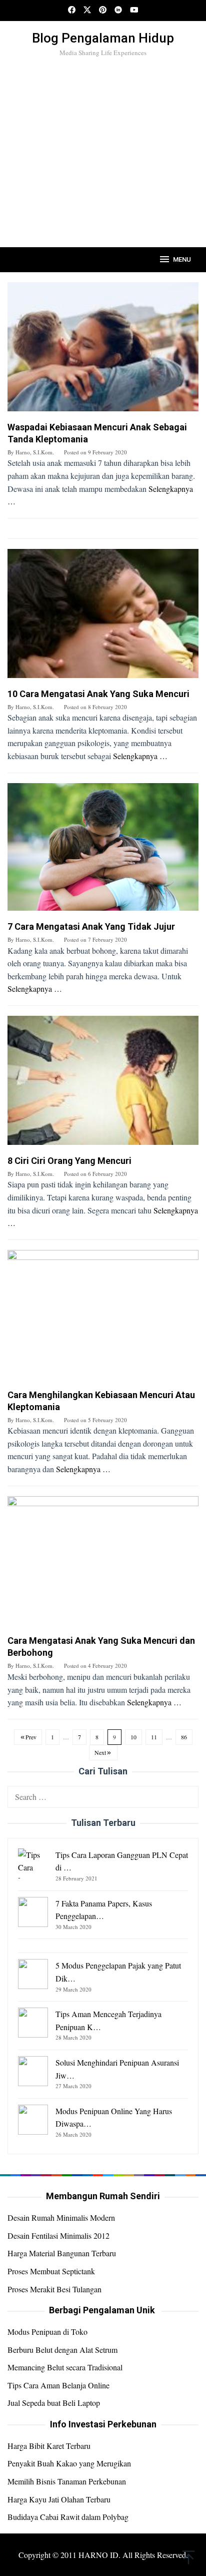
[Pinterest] (103, 11)
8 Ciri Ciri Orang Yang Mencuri (69, 1161)
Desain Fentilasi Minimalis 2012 (58, 2235)
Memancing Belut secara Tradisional (65, 2367)
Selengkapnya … (140, 756)
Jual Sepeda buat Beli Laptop (54, 2403)
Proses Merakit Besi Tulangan (54, 2289)
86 (184, 1737)
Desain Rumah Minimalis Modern (61, 2217)
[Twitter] (87, 11)
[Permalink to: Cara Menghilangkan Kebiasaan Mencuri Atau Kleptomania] (103, 1318)
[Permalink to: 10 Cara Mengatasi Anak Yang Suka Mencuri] (103, 617)
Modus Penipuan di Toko (47, 2332)
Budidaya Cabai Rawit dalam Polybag (68, 2517)
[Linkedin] (118, 11)
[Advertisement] (103, 169)
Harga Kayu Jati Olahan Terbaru (59, 2499)
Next (100, 1752)
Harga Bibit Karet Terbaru (49, 2446)
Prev (31, 1737)
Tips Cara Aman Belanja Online (58, 2385)
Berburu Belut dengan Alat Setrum (62, 2350)
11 (154, 1737)
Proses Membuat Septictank (51, 2271)
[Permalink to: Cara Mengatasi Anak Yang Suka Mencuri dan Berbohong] (103, 1564)
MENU (182, 259)
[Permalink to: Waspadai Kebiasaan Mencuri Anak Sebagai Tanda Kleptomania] (103, 351)
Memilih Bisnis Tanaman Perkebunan (67, 2481)
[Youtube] (134, 11)
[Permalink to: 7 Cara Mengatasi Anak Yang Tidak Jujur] (103, 850)
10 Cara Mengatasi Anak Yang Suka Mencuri (98, 694)
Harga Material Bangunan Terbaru (62, 2253)
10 (133, 1737)
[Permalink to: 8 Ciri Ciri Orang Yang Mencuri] (103, 1084)
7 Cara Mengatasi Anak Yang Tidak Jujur (91, 926)
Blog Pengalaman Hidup (103, 38)
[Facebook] (72, 11)
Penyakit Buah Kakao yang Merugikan (69, 2463)
